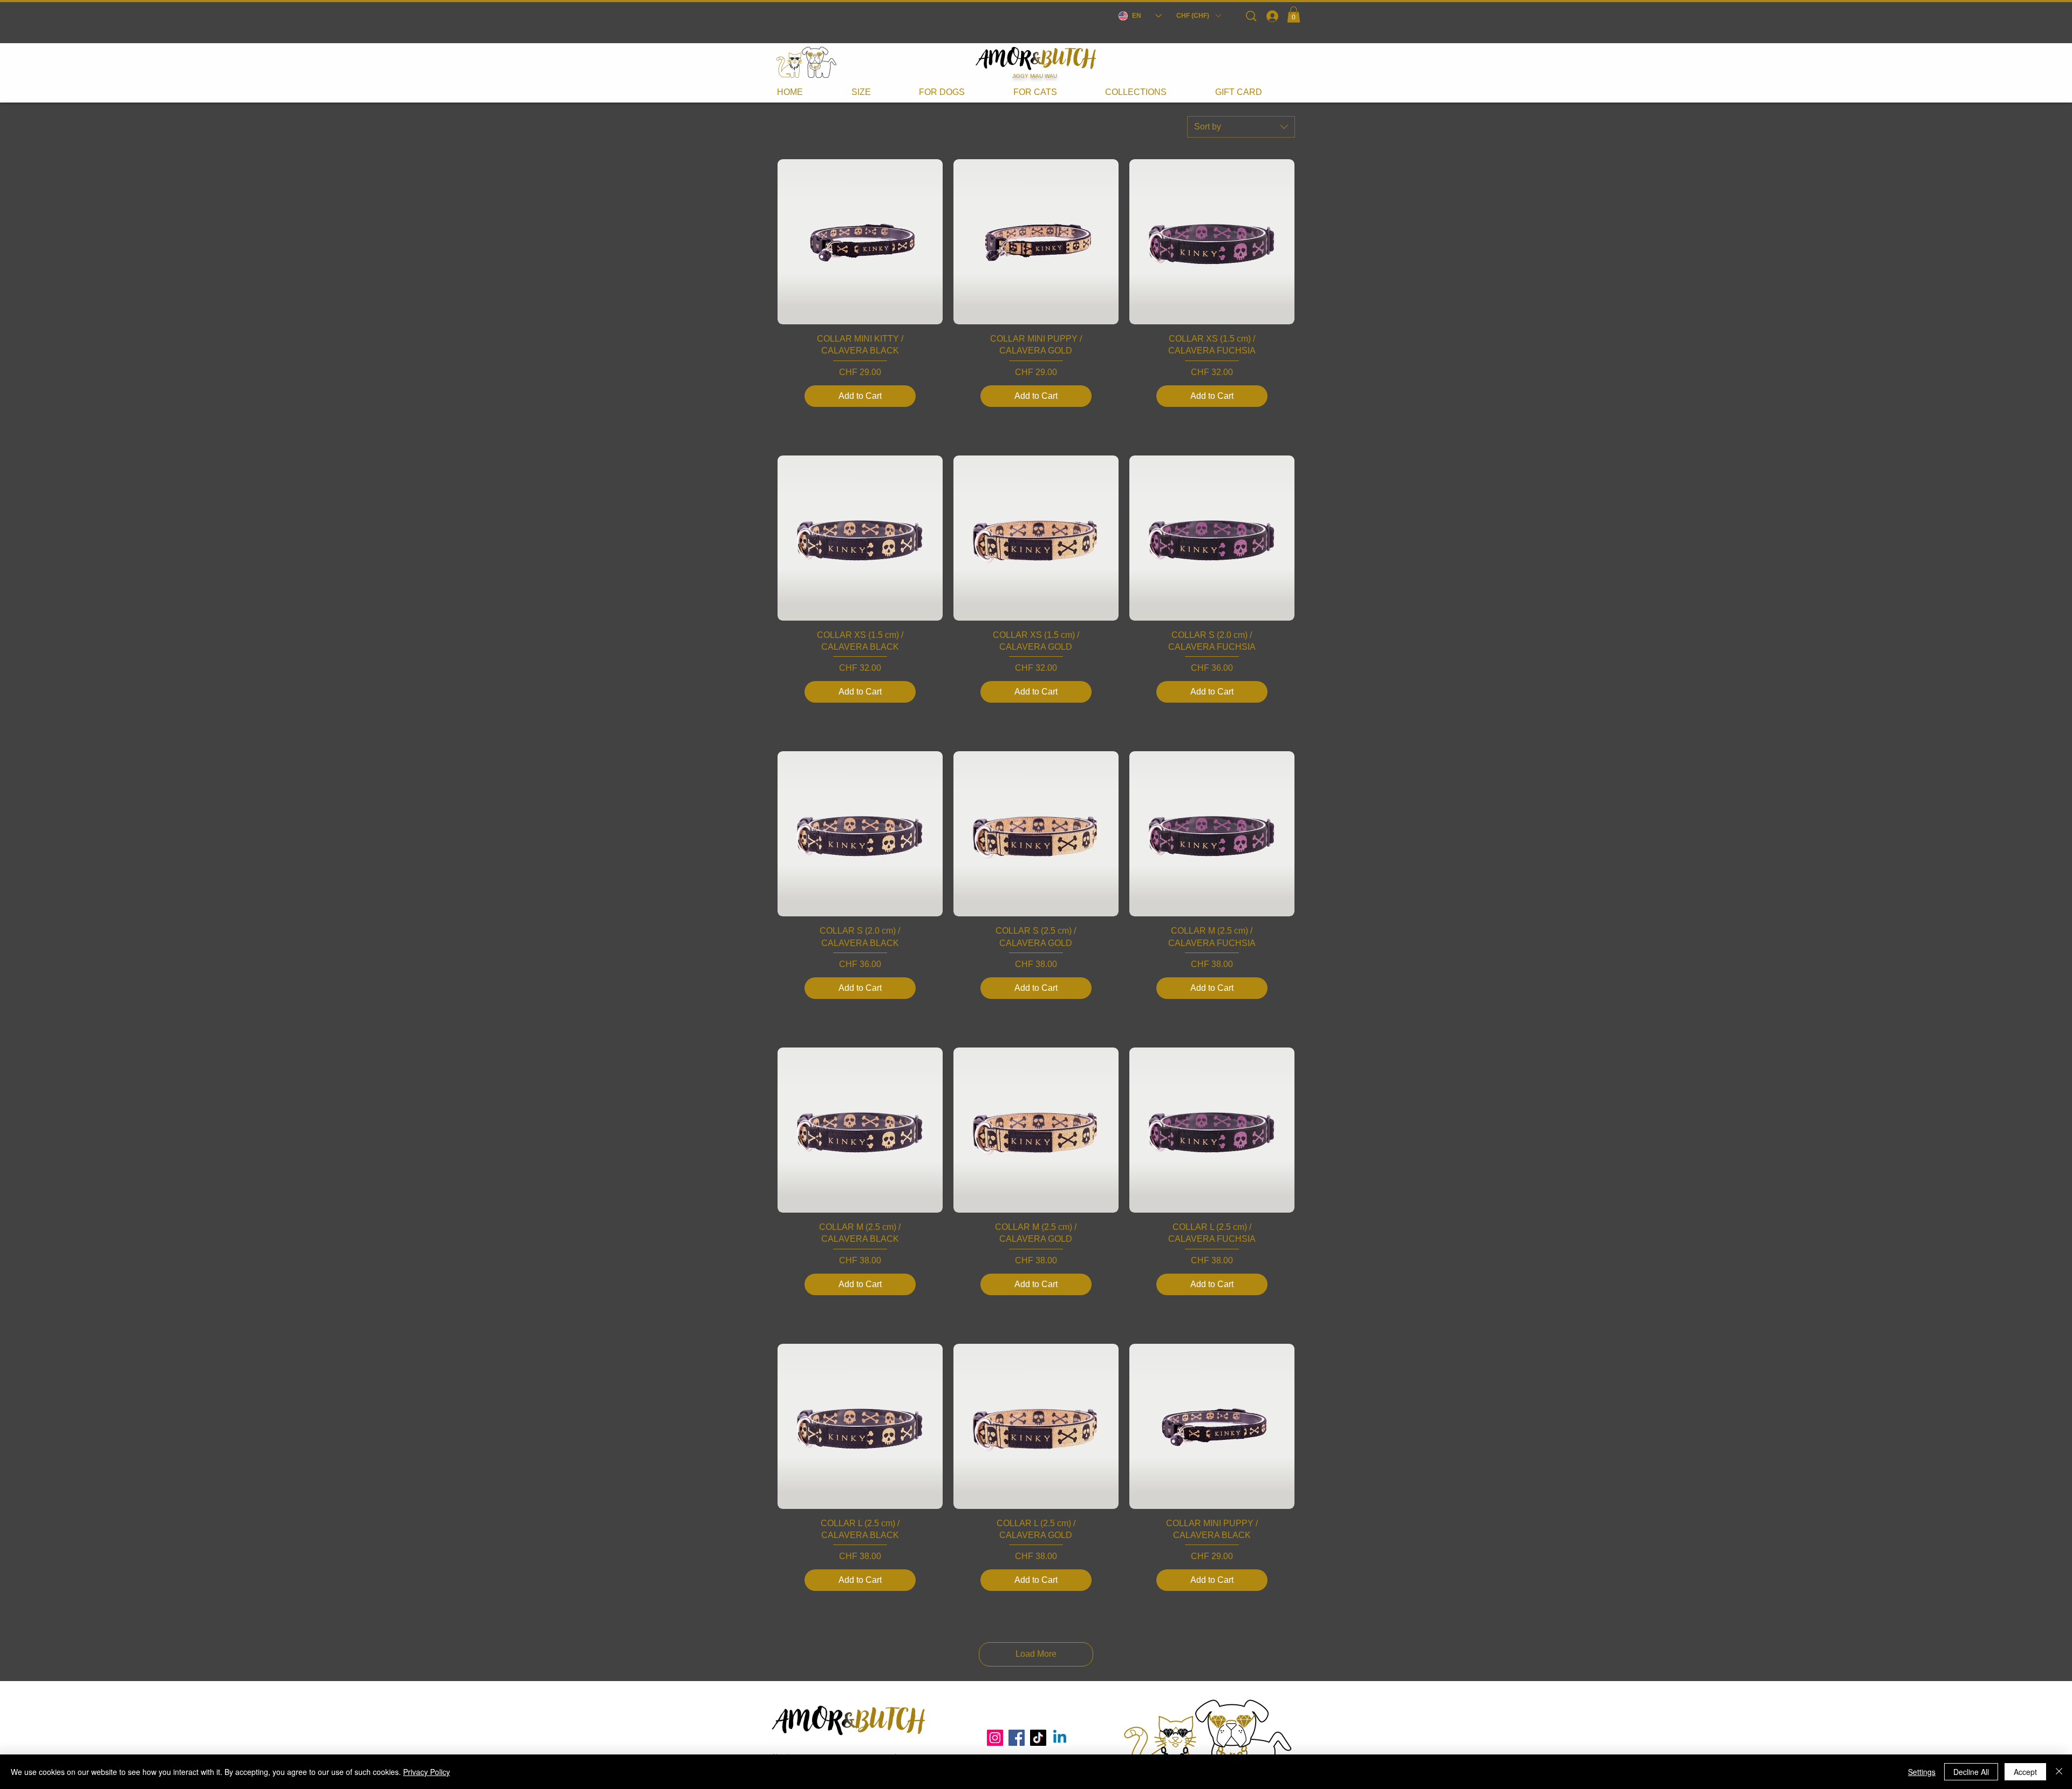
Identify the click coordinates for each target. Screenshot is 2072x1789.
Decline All (1971, 1772)
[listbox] (1198, 16)
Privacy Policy (427, 1772)
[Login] (1272, 16)
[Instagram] (995, 1738)
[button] (1198, 16)
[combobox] (1241, 127)
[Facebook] (1017, 1738)
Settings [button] (1922, 1772)
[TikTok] (1038, 1738)
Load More (1036, 1654)
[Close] (2059, 1772)
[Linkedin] (1060, 1738)
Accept (2025, 1772)
